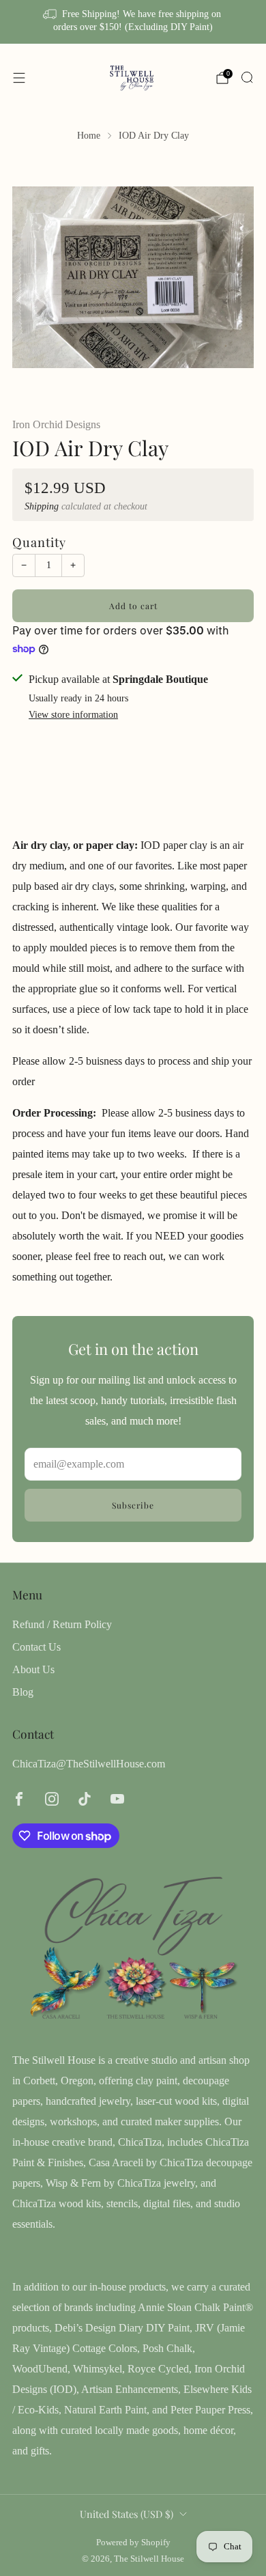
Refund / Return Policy (62, 1624)
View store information (73, 715)
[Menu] (19, 78)
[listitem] (133, 22)
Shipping (42, 506)
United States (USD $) (127, 2514)
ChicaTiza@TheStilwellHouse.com (89, 1764)
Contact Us (36, 1647)
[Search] (247, 77)
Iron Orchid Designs (56, 424)
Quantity (39, 542)
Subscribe (133, 1505)
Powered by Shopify (133, 2543)
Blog (23, 1692)
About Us (33, 1669)
